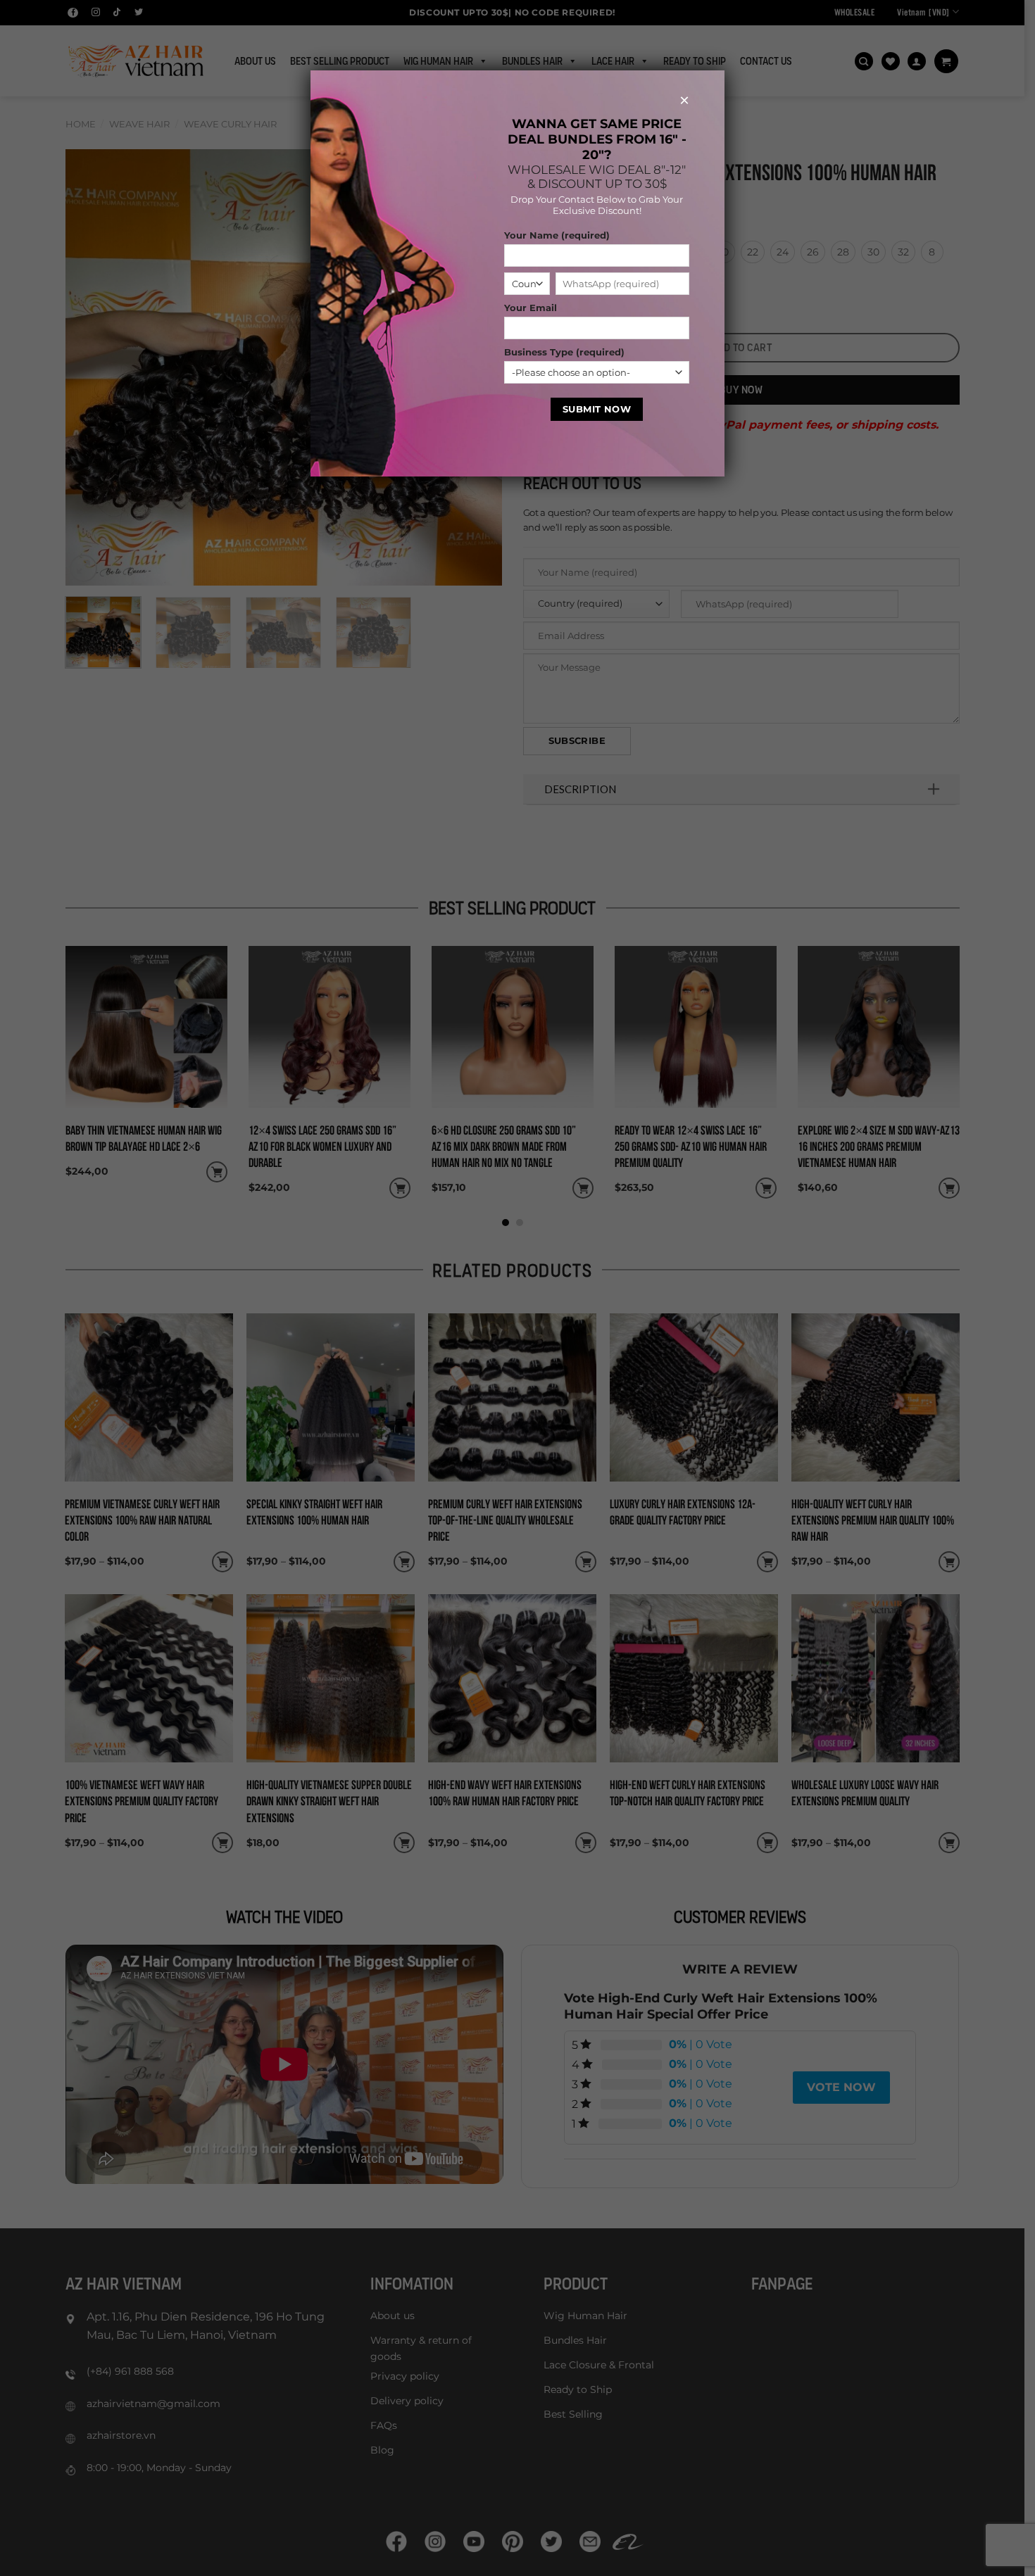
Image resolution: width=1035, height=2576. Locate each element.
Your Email (531, 308)
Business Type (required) (564, 352)
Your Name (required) (557, 235)
